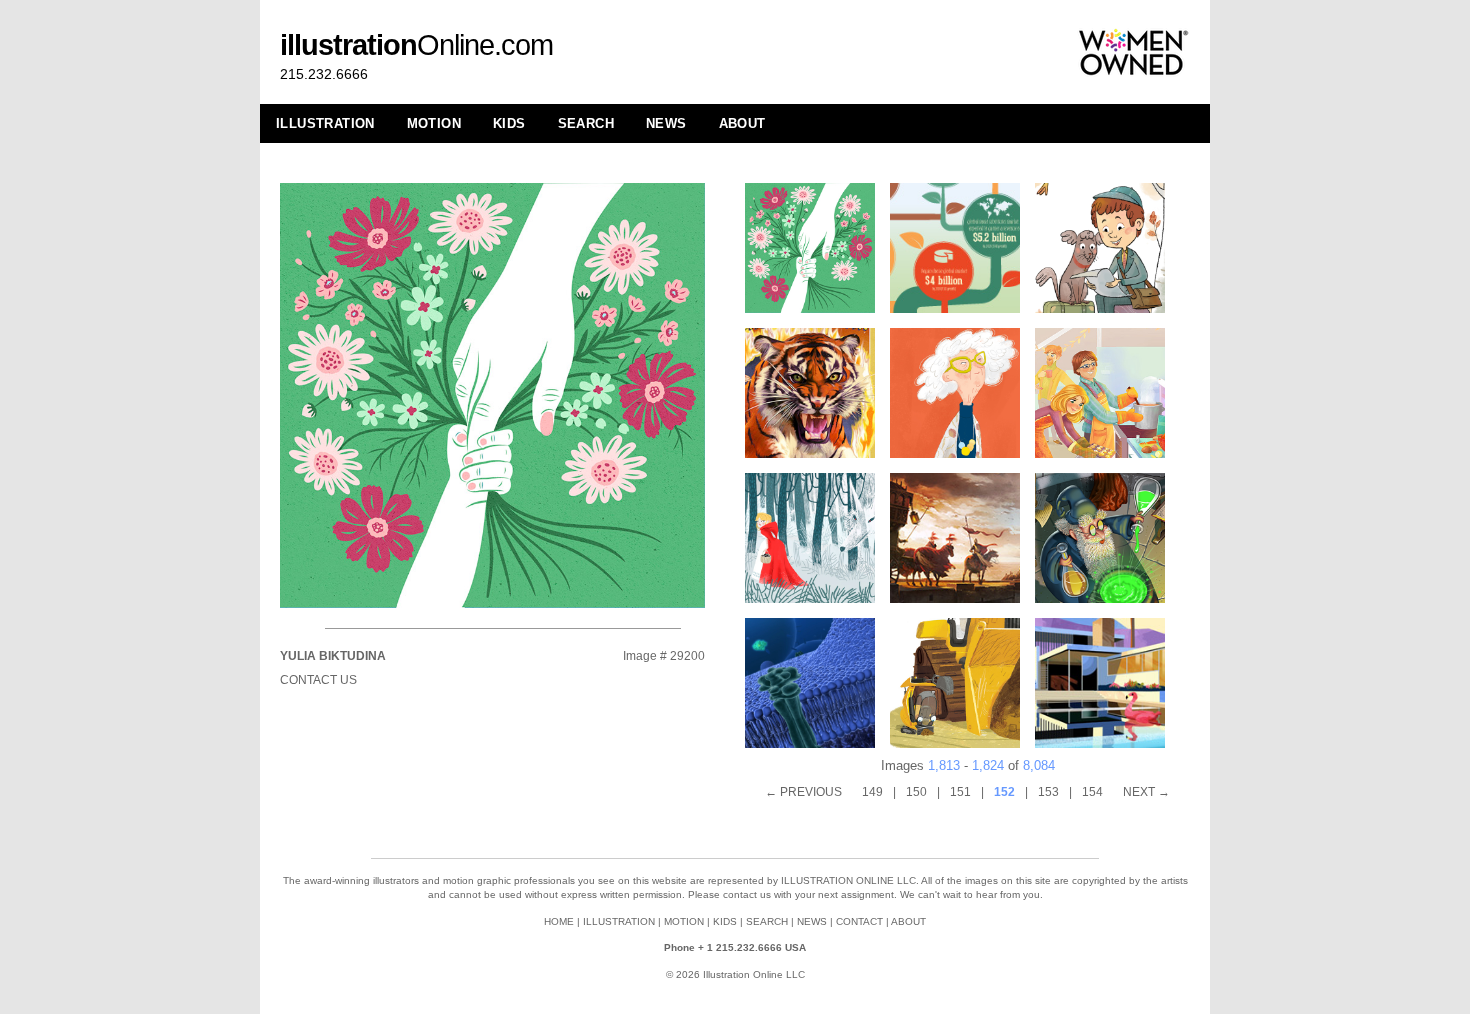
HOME (559, 921)
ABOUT (742, 123)
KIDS (509, 123)
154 (1092, 792)
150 (916, 792)
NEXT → (1146, 792)
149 (872, 792)
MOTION (434, 123)
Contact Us (318, 680)
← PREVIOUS (803, 792)
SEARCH (586, 123)
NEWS (666, 123)
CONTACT (859, 921)
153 (1048, 792)
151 (960, 792)
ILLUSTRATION (325, 123)
